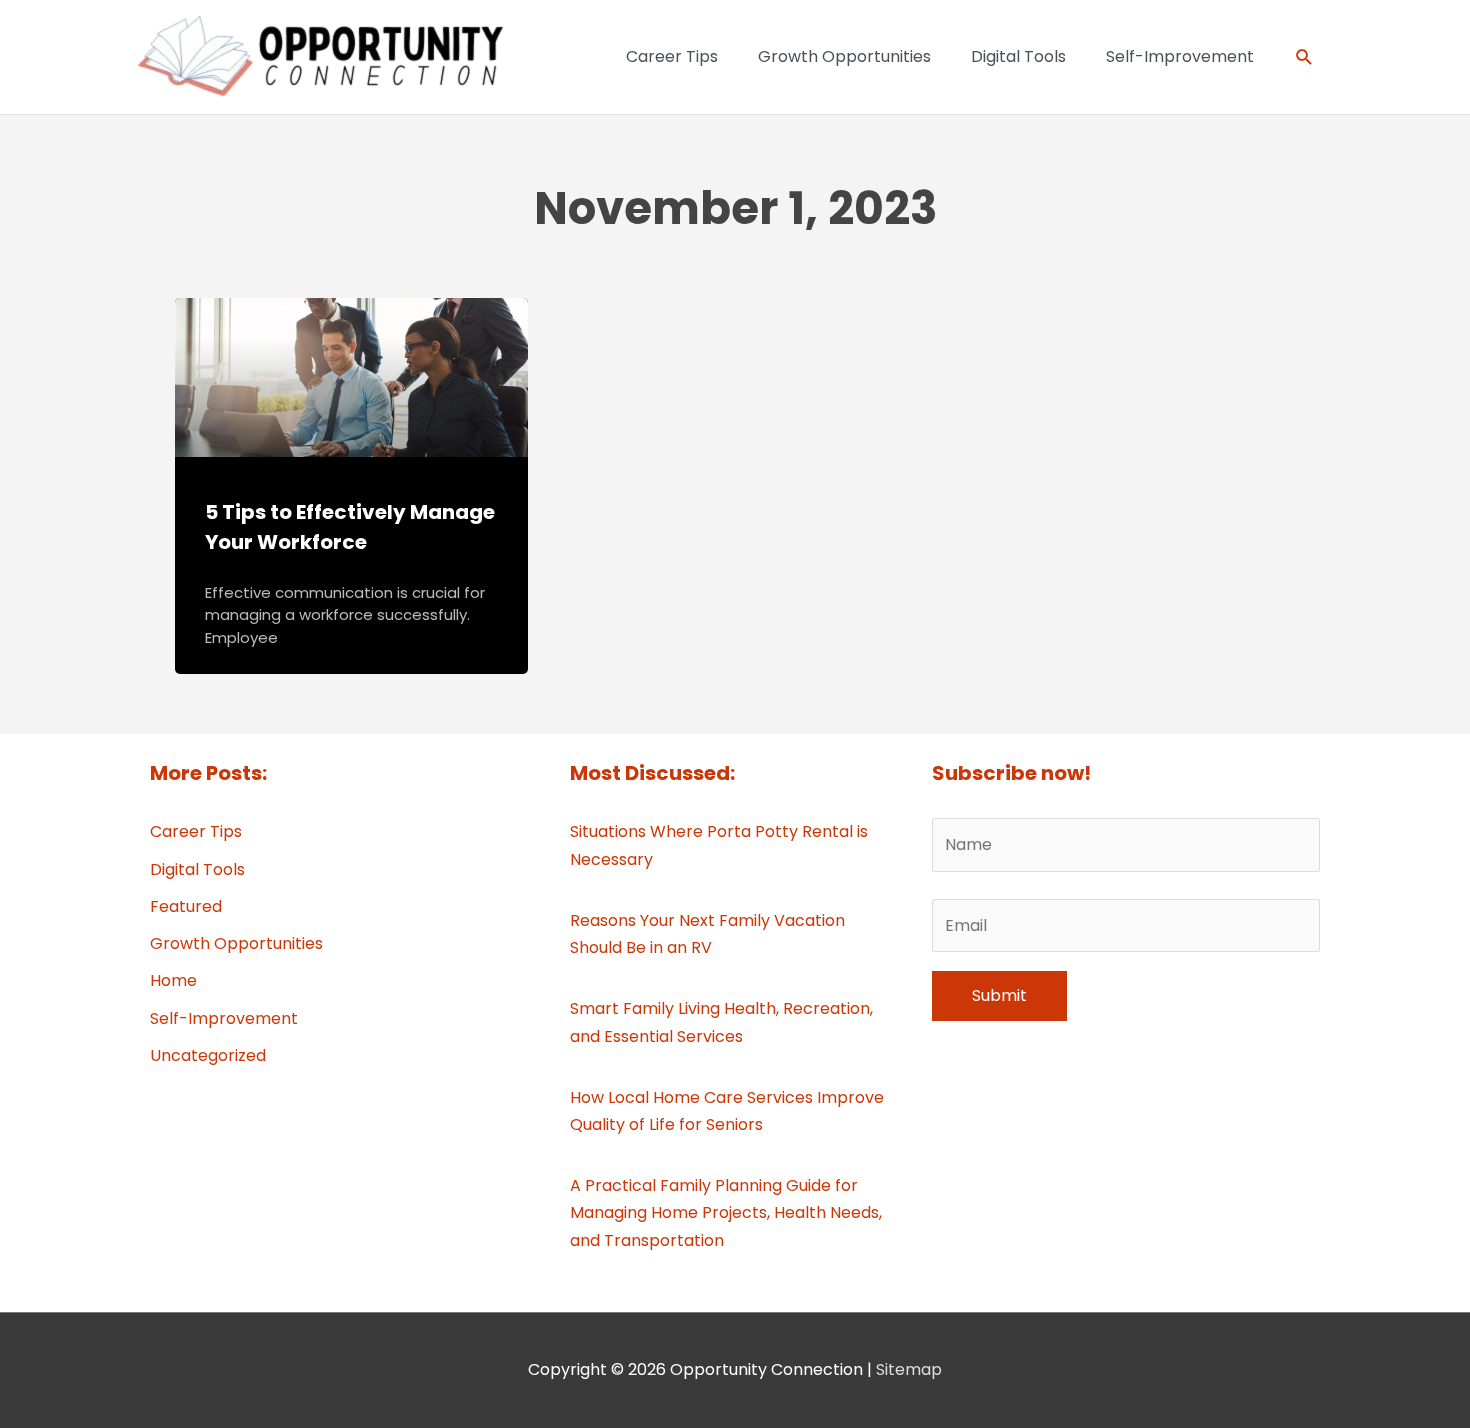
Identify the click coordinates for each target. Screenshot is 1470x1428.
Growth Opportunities (236, 943)
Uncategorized (208, 1055)
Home (173, 980)
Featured (186, 906)
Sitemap (909, 1369)
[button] (1304, 57)
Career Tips (196, 831)
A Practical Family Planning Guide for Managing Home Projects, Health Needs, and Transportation (726, 1212)
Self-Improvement (224, 1018)
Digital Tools (197, 869)
